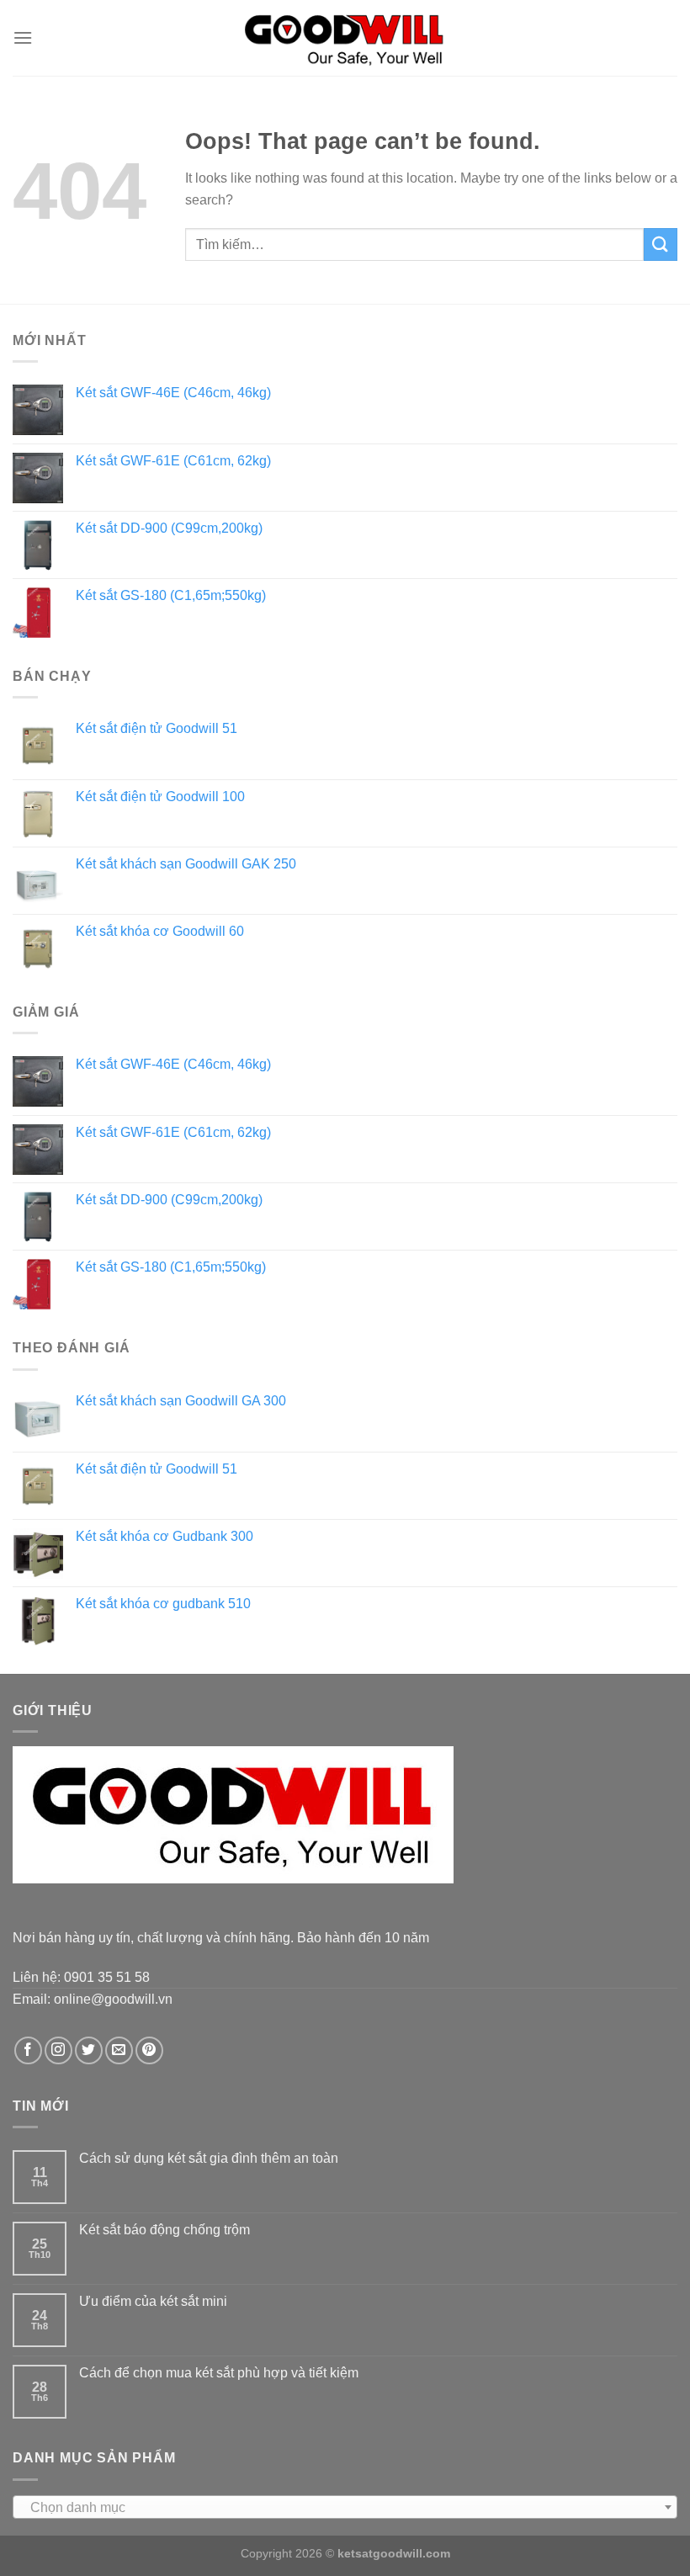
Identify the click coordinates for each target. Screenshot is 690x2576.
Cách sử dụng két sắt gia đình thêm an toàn (209, 2158)
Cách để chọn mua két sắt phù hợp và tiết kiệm (219, 2373)
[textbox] (345, 2508)
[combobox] (345, 2507)
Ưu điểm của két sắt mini (153, 2301)
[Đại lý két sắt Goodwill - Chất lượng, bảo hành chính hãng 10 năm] (345, 37)
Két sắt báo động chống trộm (165, 2230)
